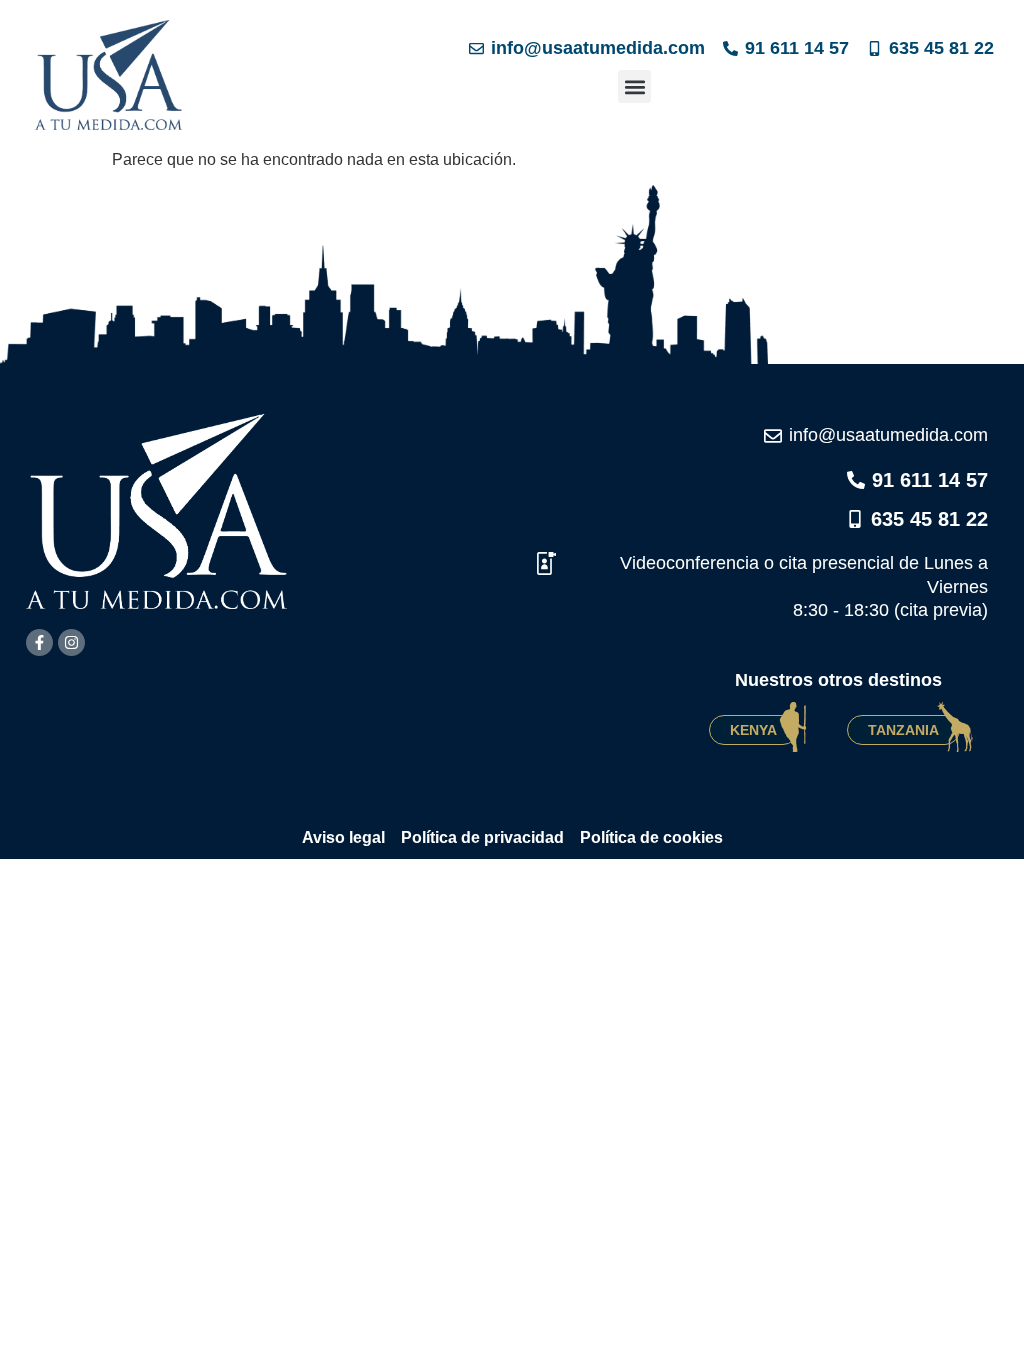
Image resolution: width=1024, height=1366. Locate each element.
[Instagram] (71, 642)
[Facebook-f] (39, 642)
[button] (634, 86)
